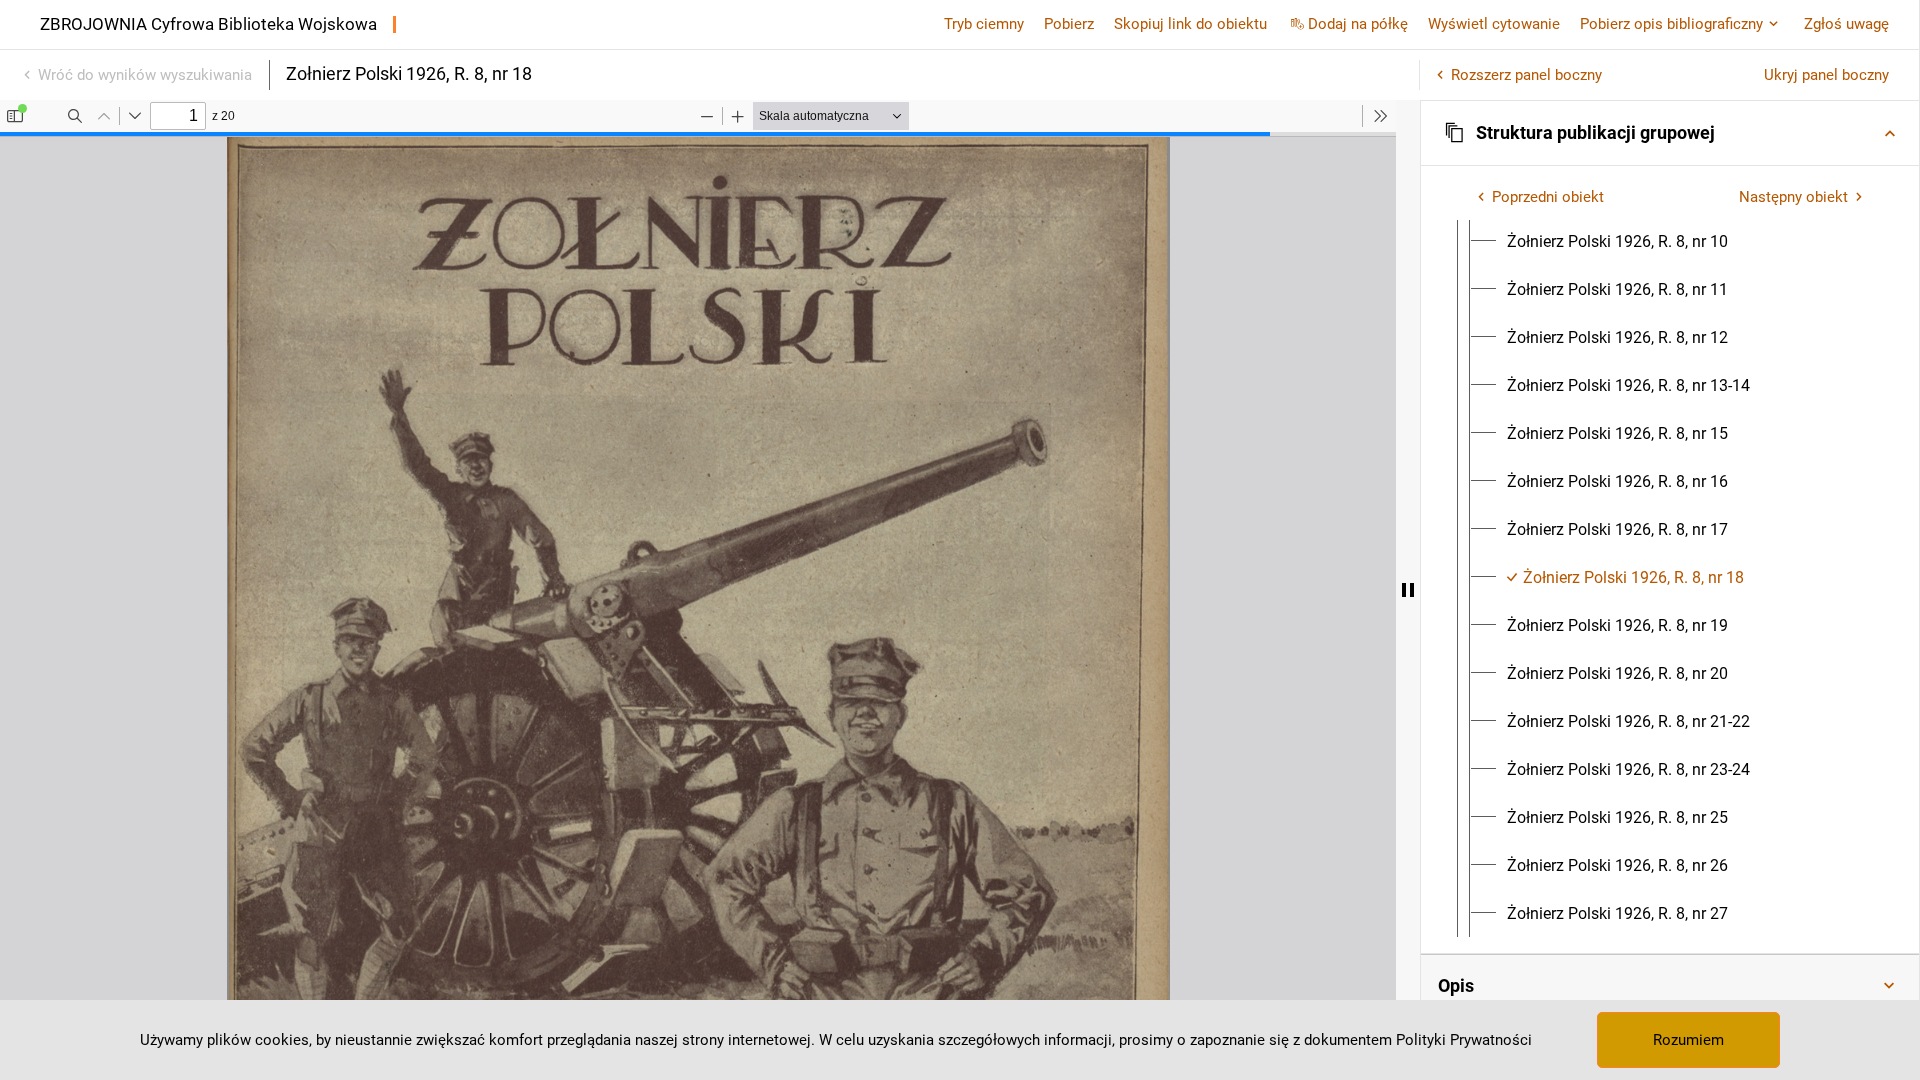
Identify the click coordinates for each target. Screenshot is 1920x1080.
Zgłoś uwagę (1846, 24)
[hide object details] (1408, 590)
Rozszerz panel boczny (1526, 75)
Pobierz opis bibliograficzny (1671, 24)
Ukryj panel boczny (1826, 75)
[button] (1670, 133)
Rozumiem (1688, 1040)
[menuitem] (1617, 242)
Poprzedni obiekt (1548, 197)
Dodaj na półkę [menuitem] (1358, 24)
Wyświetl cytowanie (1494, 24)
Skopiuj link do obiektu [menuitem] (1190, 24)
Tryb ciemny (984, 24)
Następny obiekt (1793, 197)
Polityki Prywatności (1464, 1040)
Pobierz (1069, 24)
